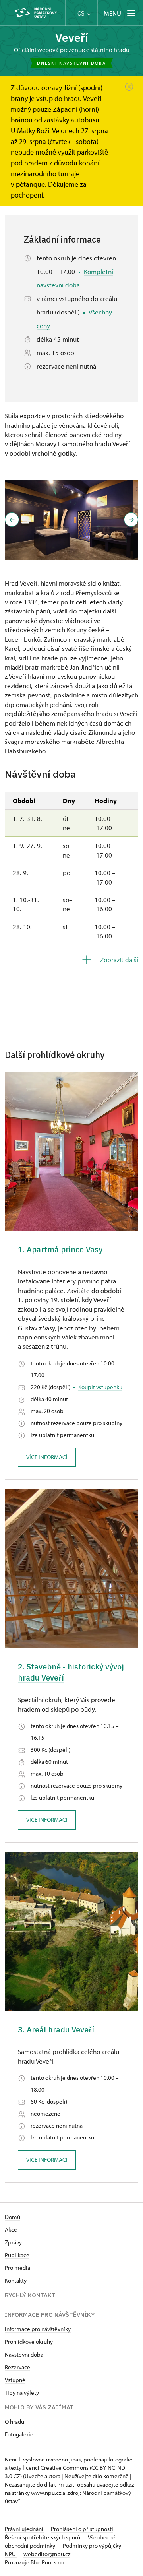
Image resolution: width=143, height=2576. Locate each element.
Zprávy (13, 2242)
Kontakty (16, 2280)
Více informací (47, 1457)
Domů (13, 2217)
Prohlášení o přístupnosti (82, 2529)
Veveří (72, 38)
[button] (12, 520)
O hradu (14, 2422)
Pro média (17, 2268)
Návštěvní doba (24, 2354)
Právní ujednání (25, 2529)
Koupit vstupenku (100, 1387)
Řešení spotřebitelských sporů (43, 2537)
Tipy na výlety (22, 2393)
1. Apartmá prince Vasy (60, 1249)
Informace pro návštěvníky (38, 2329)
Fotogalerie (19, 2434)
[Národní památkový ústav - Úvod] (36, 13)
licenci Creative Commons (56, 2468)
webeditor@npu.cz (47, 2554)
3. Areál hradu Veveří (56, 2030)
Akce (11, 2229)
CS (82, 13)
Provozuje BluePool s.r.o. (35, 2562)
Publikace (17, 2255)
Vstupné (15, 2380)
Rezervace (17, 2367)
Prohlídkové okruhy (29, 2342)
